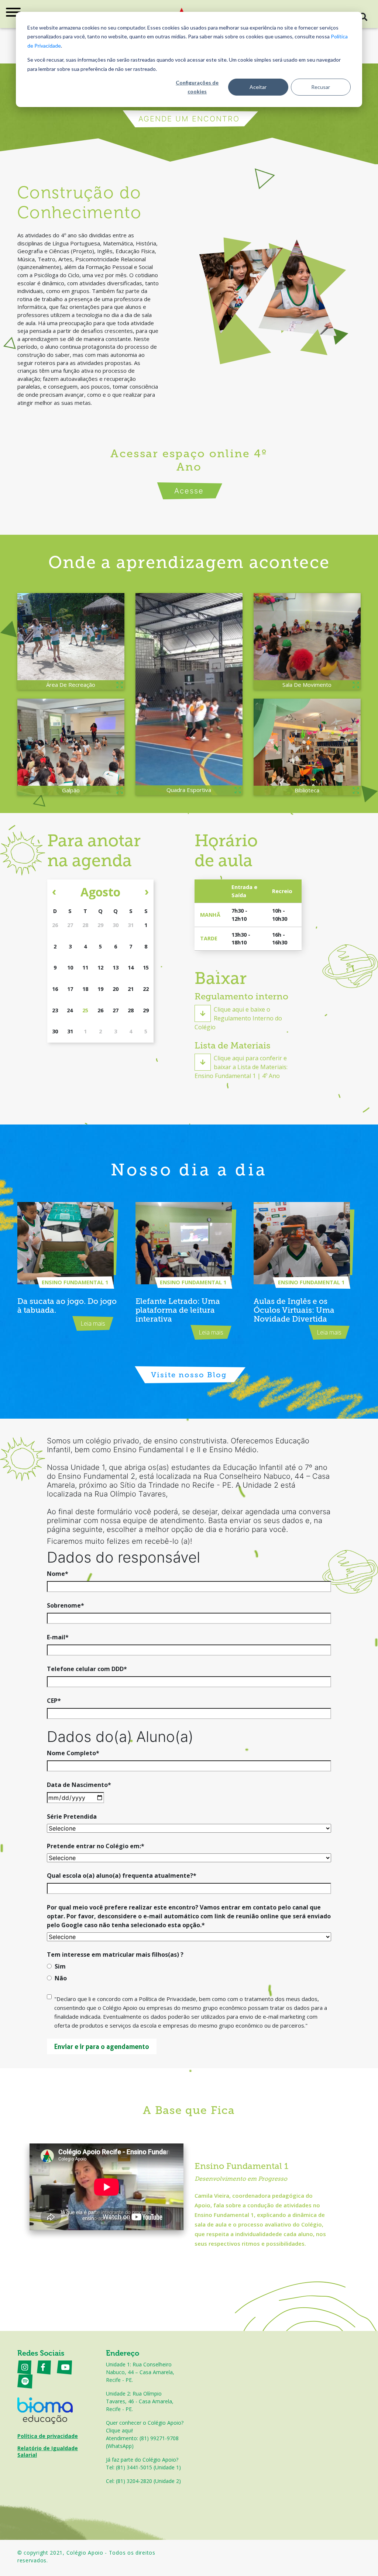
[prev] (54, 891)
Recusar (321, 87)
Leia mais (93, 1323)
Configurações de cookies (197, 87)
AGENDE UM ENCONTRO (189, 119)
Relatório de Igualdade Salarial (48, 2451)
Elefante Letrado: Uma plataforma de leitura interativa (178, 1310)
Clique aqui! (119, 2430)
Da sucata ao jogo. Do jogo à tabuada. (67, 1306)
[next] (147, 891)
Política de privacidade (48, 2436)
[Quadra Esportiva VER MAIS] (189, 694)
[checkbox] (189, 1974)
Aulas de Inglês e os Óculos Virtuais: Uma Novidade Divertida (294, 1310)
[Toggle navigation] (13, 14)
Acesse (189, 491)
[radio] (189, 1968)
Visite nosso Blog (189, 1375)
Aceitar (258, 87)
